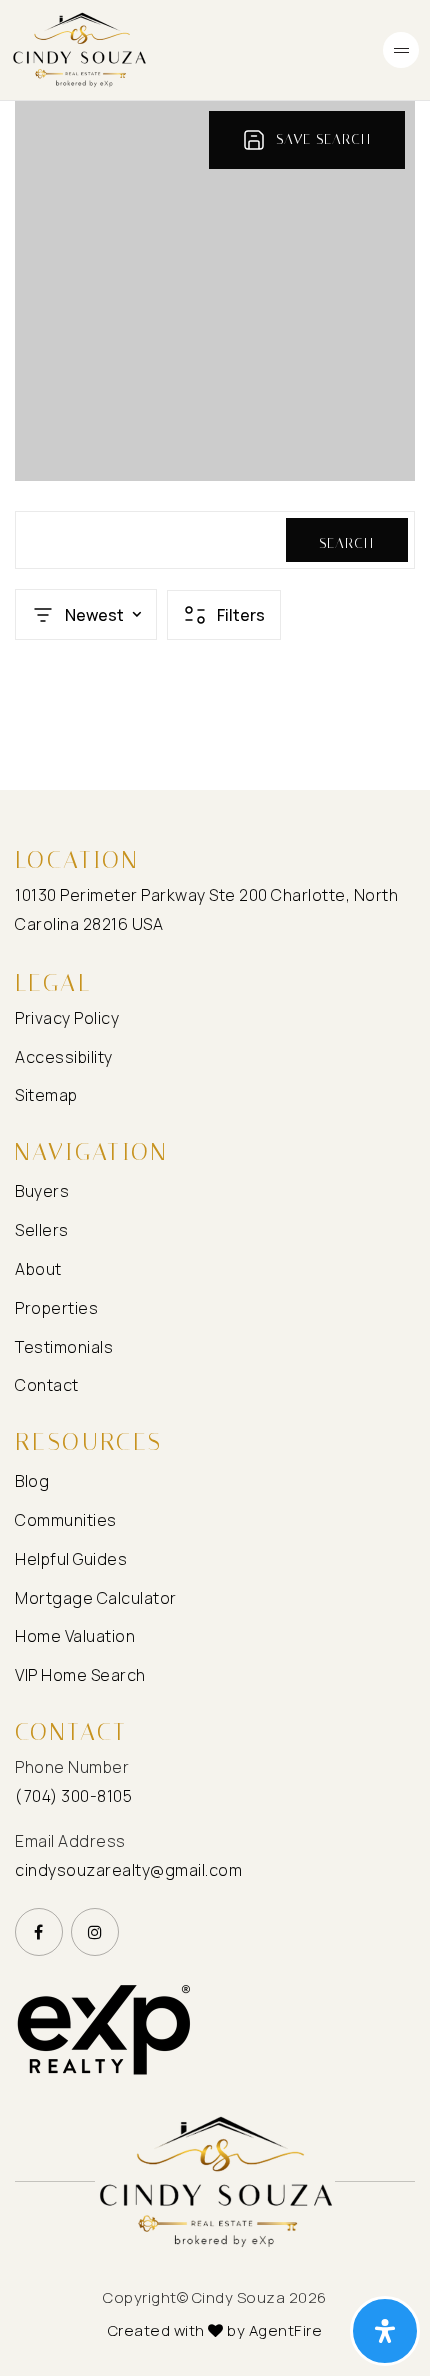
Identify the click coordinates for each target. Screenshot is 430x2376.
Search (346, 543)
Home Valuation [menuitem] (75, 1636)
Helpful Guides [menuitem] (71, 1559)
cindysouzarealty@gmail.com (128, 1870)
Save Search (323, 139)
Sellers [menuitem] (42, 1230)
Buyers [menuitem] (42, 1191)
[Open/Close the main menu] (401, 50)
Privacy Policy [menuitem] (67, 1018)
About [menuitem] (38, 1269)
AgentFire (286, 2330)
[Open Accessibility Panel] (385, 2331)
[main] (215, 445)
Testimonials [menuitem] (64, 1347)
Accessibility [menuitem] (64, 1057)
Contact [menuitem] (47, 1385)
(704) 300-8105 (73, 1796)
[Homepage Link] (80, 48)
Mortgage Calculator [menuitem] (96, 1598)
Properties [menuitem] (56, 1308)
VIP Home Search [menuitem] (80, 1675)
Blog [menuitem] (32, 1481)
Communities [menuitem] (66, 1520)
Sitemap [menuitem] (46, 1095)
